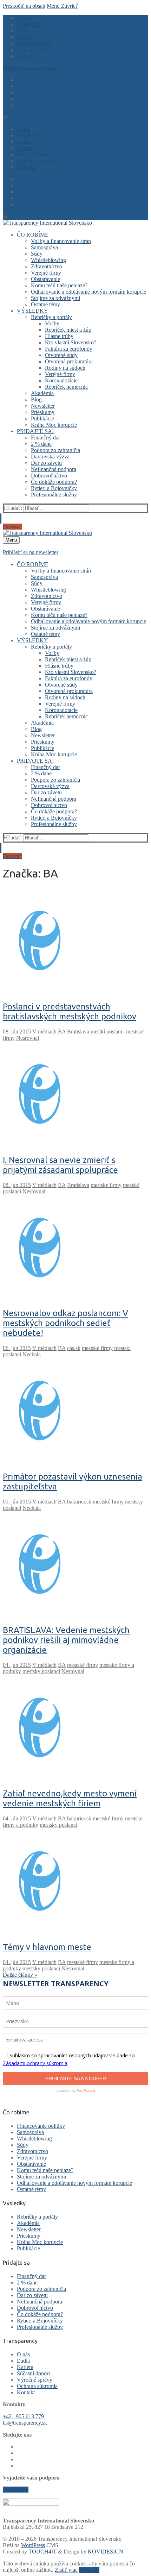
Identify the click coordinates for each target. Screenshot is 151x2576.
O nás (23, 2354)
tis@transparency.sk (25, 2423)
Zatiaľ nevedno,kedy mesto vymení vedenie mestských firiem (70, 1798)
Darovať (12, 527)
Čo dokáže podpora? (40, 2314)
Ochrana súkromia (37, 2386)
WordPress (33, 2545)
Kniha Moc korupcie (40, 2242)
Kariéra (25, 2367)
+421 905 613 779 (23, 2416)
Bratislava (78, 1031)
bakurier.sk (79, 1502)
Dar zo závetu (32, 2295)
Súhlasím (89, 2570)
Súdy (23, 2145)
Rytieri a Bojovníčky (40, 2321)
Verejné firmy (32, 2158)
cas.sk (74, 1348)
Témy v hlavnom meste (47, 1947)
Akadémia (28, 2223)
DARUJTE (16, 2490)
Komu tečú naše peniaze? (45, 2170)
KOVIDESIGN (106, 2552)
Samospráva (30, 2132)
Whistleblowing (34, 2139)
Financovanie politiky (41, 2126)
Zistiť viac (66, 2570)
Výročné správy (35, 2380)
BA (62, 1031)
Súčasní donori (33, 2373)
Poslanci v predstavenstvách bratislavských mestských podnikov (70, 1011)
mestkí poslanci (108, 1031)
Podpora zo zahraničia (41, 2289)
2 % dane (27, 2283)
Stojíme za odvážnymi (41, 2177)
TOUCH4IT (42, 2552)
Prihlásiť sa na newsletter (31, 68)
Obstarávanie (31, 2164)
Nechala (32, 1354)
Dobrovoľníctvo (35, 2308)
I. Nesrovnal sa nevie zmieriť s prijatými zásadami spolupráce (60, 1165)
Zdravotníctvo (32, 2151)
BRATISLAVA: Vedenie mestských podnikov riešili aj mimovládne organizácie (66, 1640)
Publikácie (28, 2248)
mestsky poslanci (41, 1671)
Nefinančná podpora (40, 2302)
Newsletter (29, 2229)
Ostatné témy (31, 2189)
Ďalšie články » (20, 1975)
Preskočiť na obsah (24, 6)
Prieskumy (29, 2236)
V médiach (44, 1031)
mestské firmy (106, 1185)
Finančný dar (31, 2276)
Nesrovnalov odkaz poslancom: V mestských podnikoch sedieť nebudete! (65, 1323)
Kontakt (26, 2392)
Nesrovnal (28, 1038)
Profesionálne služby (40, 2327)
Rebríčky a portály (37, 2217)
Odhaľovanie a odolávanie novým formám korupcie (74, 2183)
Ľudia (23, 2361)
